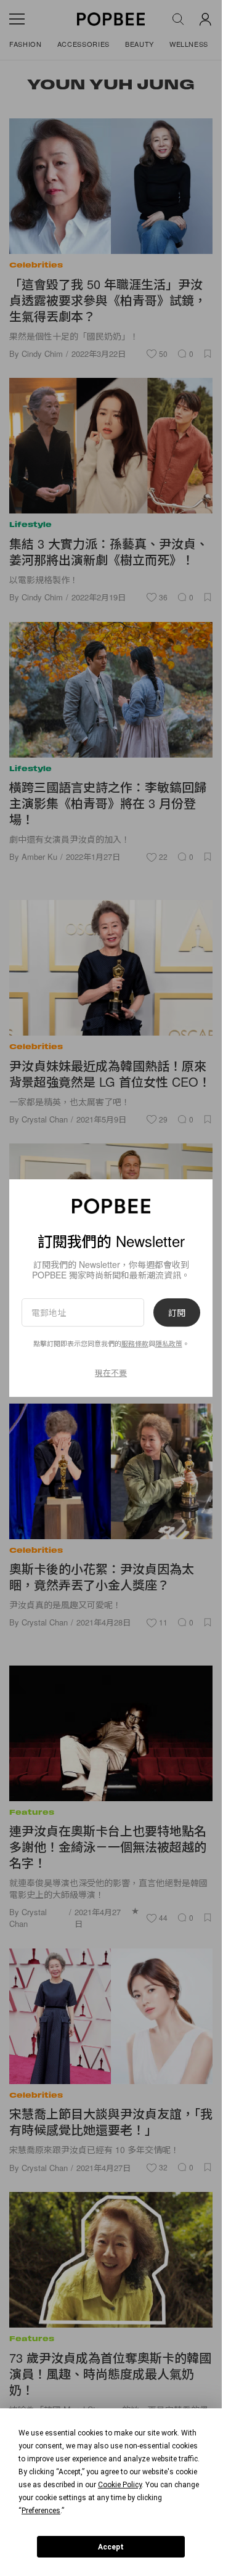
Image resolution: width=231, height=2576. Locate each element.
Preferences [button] (41, 2511)
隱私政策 (169, 1344)
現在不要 (111, 1372)
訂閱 (177, 1312)
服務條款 (135, 1344)
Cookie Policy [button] (120, 2485)
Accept (111, 2547)
